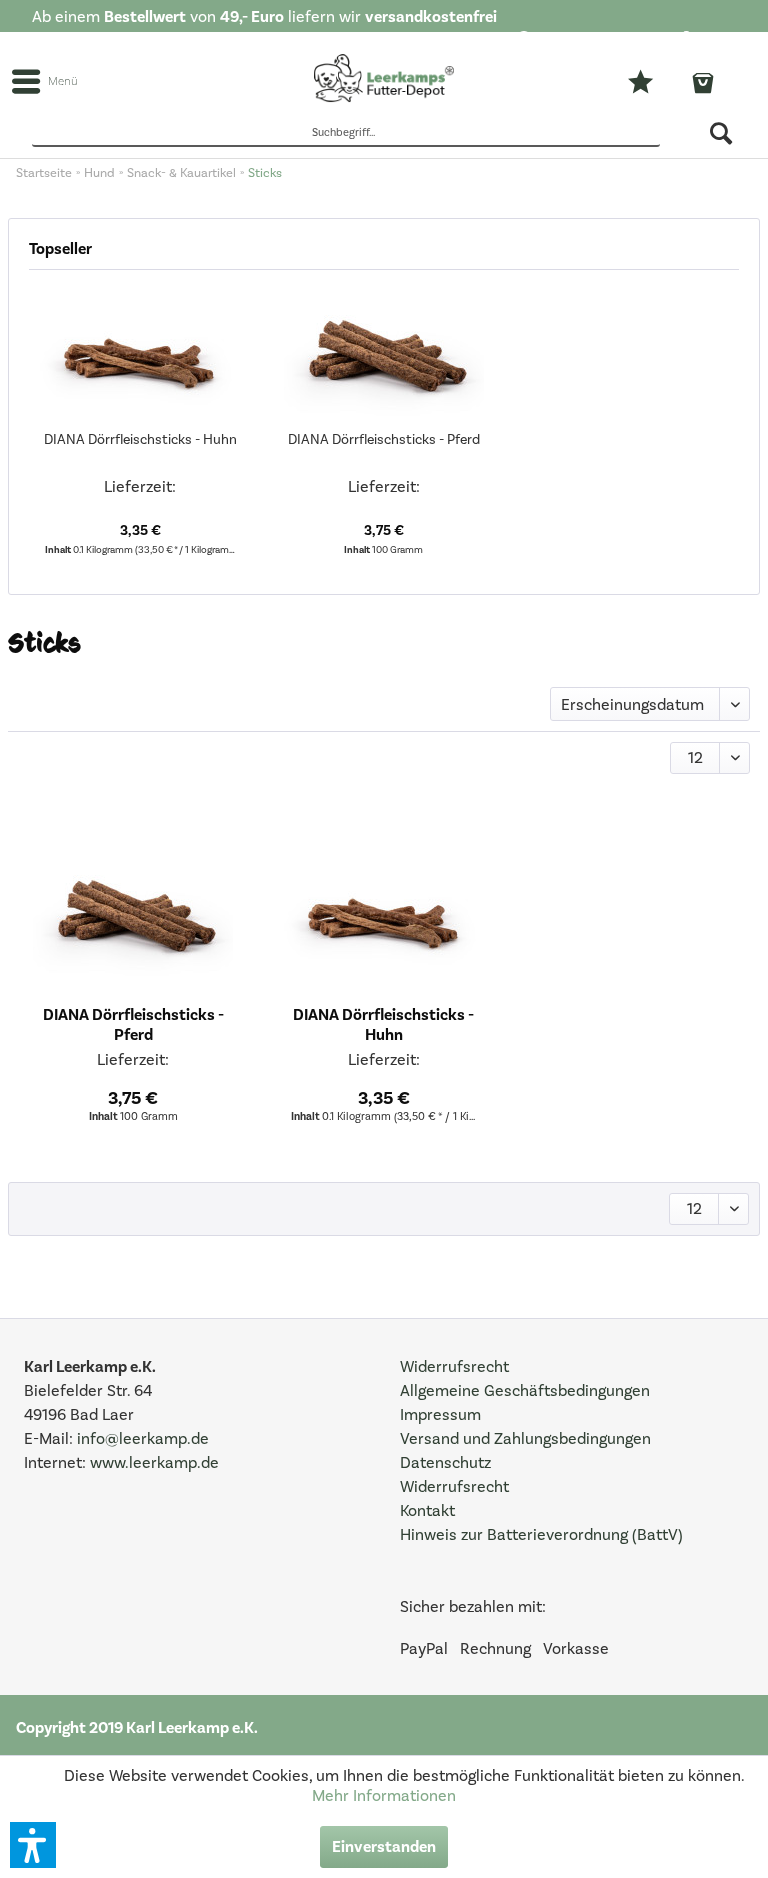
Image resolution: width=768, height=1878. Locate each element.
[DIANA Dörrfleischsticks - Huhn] (141, 350)
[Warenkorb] (713, 84)
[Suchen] (722, 133)
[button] (33, 1845)
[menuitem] (582, 41)
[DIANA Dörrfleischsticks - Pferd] (384, 350)
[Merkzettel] (656, 82)
